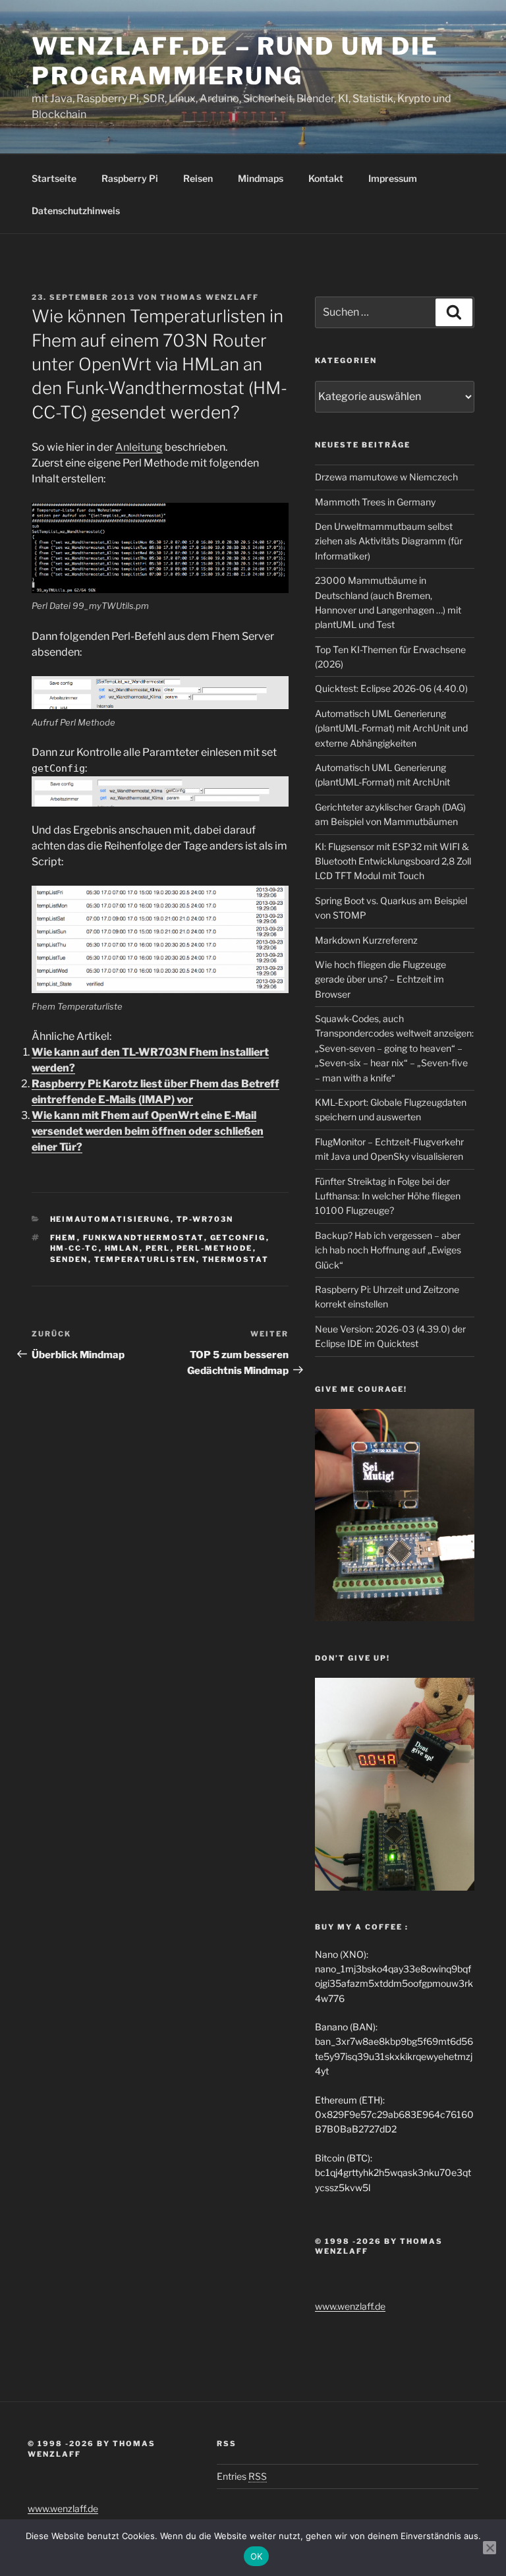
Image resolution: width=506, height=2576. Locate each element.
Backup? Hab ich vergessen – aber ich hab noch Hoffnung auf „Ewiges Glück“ (388, 1250)
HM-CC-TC (74, 1248)
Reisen (198, 178)
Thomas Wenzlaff (210, 297)
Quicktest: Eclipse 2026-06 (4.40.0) (391, 688)
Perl (158, 1248)
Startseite (54, 178)
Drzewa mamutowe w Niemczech (386, 477)
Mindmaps (261, 178)
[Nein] (490, 2548)
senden (69, 1259)
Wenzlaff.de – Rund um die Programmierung (235, 61)
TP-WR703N (205, 1219)
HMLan (122, 1248)
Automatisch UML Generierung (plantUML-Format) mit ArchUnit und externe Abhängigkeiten (391, 728)
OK (257, 2556)
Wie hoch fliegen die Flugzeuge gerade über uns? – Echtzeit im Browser (380, 979)
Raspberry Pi (130, 178)
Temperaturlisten (145, 1259)
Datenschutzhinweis (76, 211)
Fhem (64, 1238)
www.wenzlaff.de (350, 2306)
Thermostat (236, 1259)
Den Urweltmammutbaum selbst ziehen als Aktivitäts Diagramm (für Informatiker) (389, 541)
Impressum (393, 178)
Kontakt (326, 178)
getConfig (238, 1238)
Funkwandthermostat (144, 1238)
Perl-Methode (215, 1248)
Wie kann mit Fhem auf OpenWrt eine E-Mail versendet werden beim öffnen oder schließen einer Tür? (148, 1131)
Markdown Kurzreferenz (366, 940)
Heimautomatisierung (110, 1219)
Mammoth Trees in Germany (375, 502)
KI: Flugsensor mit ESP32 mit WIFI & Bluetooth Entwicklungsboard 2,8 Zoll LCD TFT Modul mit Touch (393, 861)
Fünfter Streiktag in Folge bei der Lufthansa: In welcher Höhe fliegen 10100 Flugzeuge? (388, 1196)
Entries (242, 2476)
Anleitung (139, 447)
